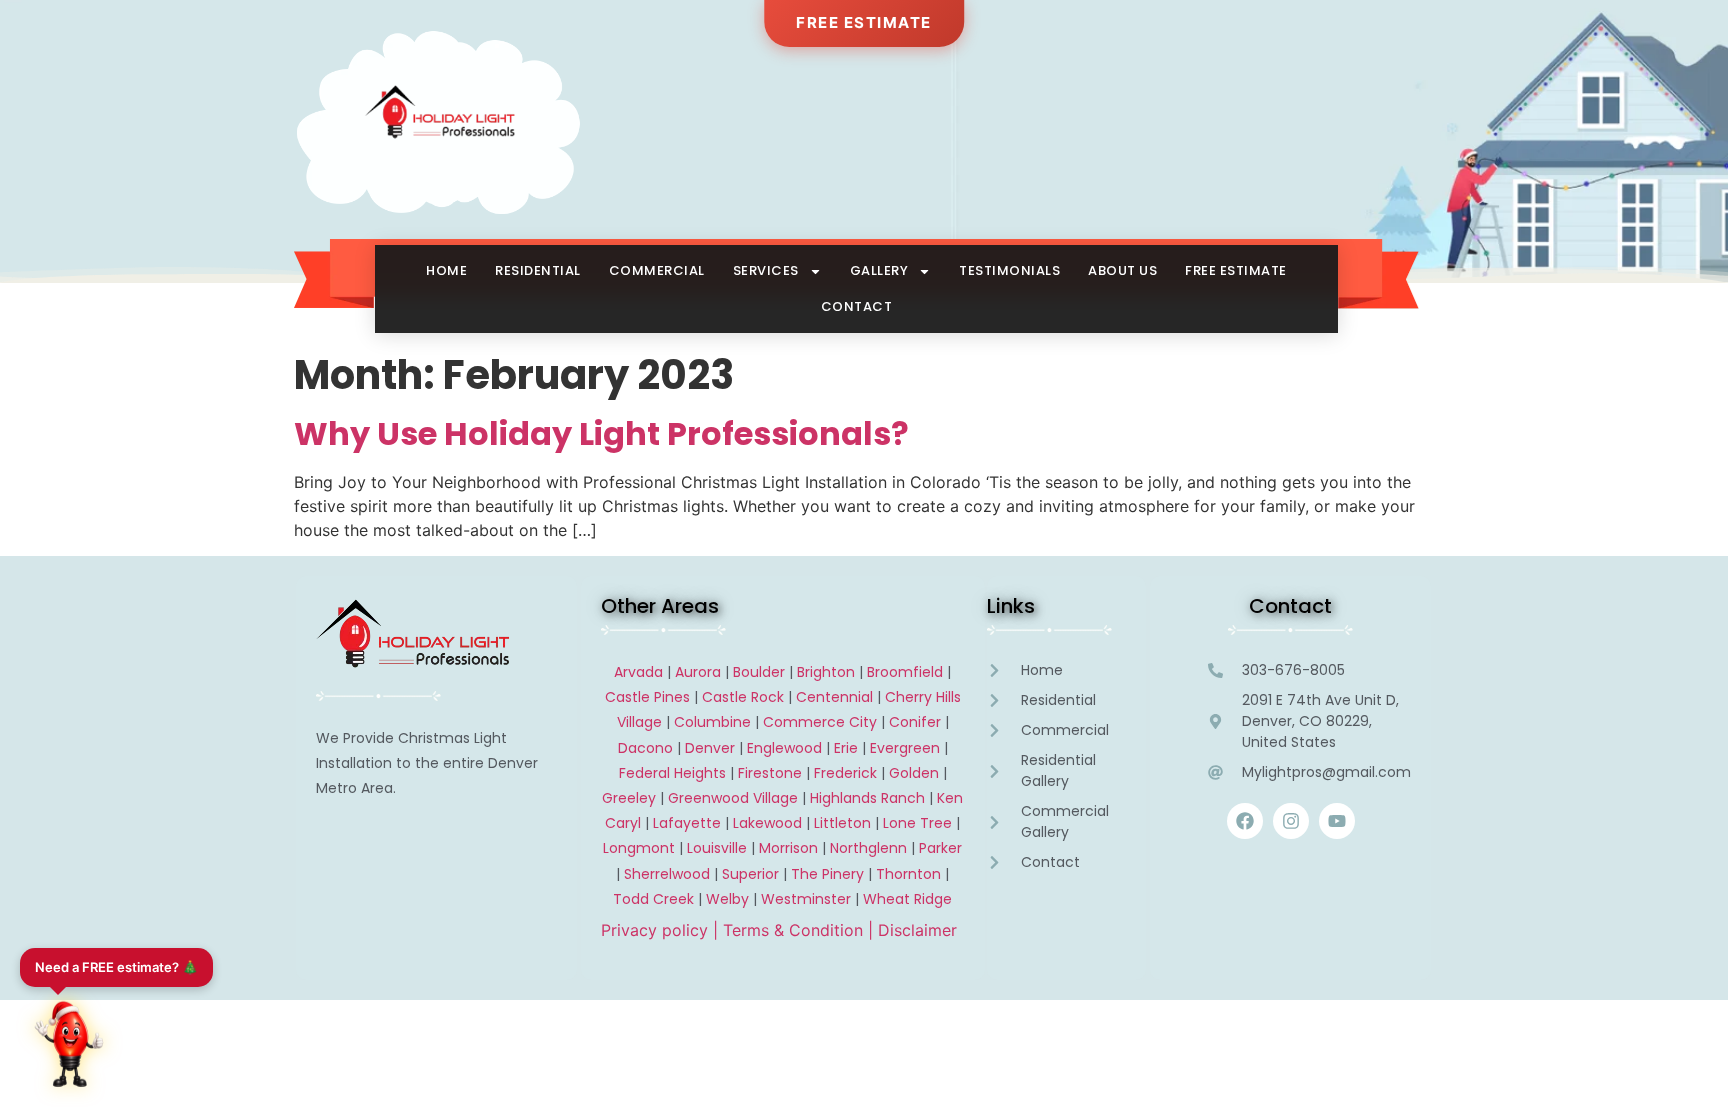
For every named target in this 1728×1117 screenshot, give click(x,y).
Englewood (784, 748)
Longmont (639, 848)
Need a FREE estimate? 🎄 (116, 967)
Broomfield (905, 672)
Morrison (788, 848)
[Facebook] (1245, 821)
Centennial (834, 697)
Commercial (657, 270)
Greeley (629, 798)
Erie (846, 748)
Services (766, 270)
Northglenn (868, 848)
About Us (1122, 270)
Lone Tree (917, 823)
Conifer (915, 722)
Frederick (845, 773)
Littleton (842, 823)
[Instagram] (1291, 821)
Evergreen (905, 748)
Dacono (645, 748)
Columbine (712, 722)
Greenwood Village (733, 798)
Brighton (826, 672)
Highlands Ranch (867, 798)
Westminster (806, 899)
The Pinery (827, 874)
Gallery (879, 270)
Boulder (759, 672)
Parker (940, 848)
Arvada (638, 672)
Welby (727, 899)
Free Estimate (1236, 270)
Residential (538, 270)
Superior (750, 874)
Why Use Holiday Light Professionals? (601, 433)
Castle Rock (743, 697)
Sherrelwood (667, 874)
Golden (914, 773)
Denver (710, 748)
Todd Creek (653, 899)
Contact (857, 306)
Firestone (770, 773)
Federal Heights (672, 773)
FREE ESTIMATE (864, 22)
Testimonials (1009, 270)
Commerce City (820, 722)
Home (446, 270)
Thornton (908, 874)
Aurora (698, 672)
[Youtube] (1337, 821)
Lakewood (767, 823)
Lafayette (687, 823)
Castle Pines (647, 697)
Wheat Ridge (907, 899)
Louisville (717, 848)
